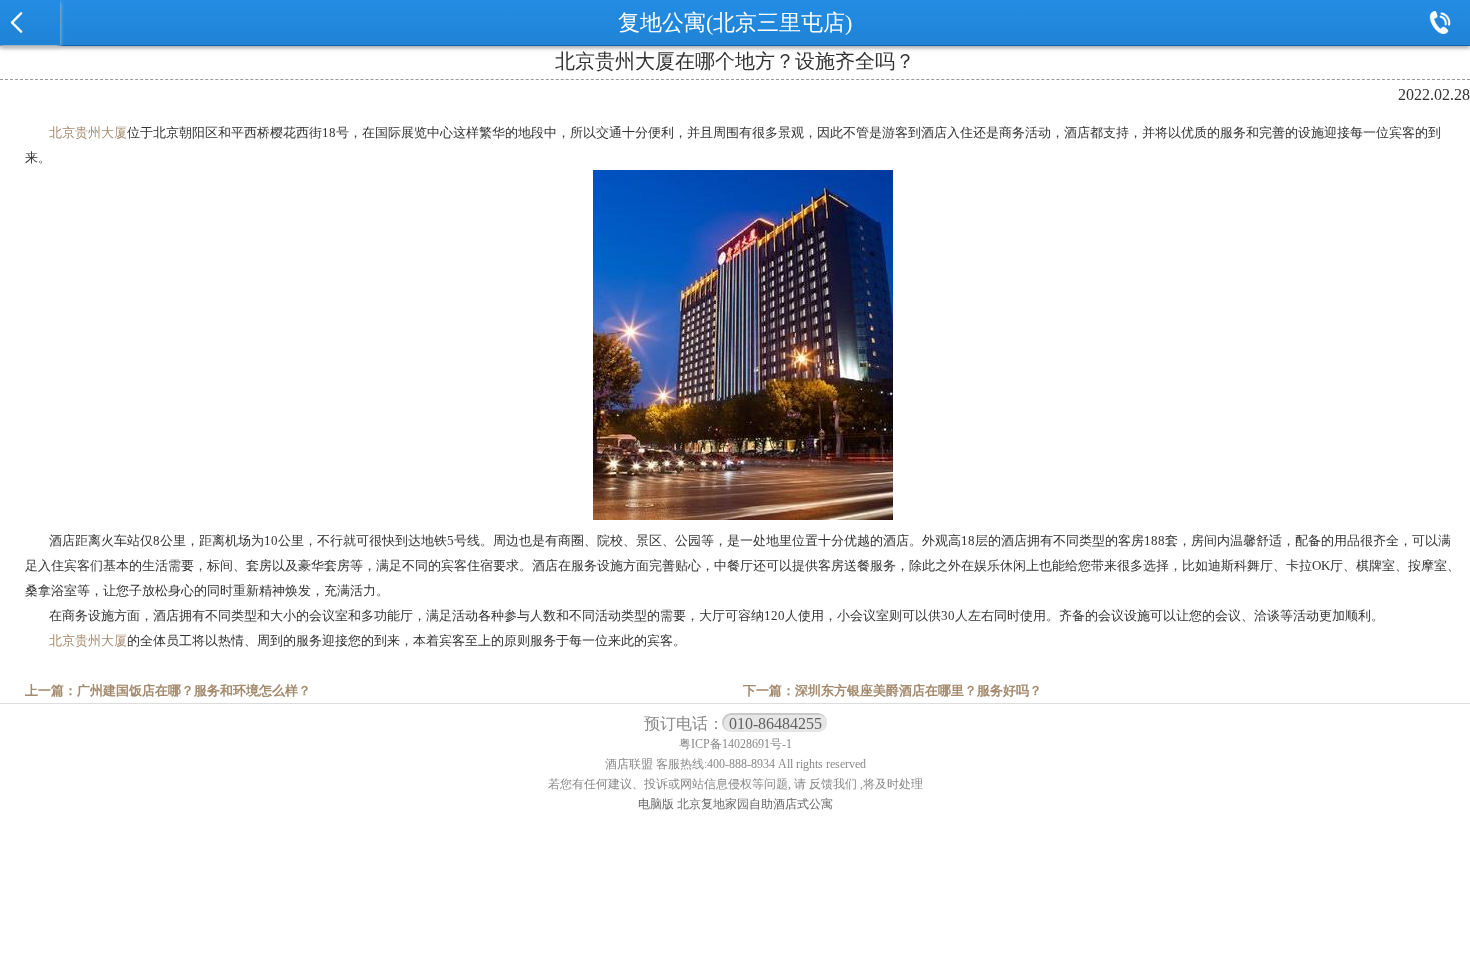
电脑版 (656, 804)
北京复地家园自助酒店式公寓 (755, 804)
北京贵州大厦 (88, 132)
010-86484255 (775, 723)
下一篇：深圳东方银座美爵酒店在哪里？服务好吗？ (892, 690)
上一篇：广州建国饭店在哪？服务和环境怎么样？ (168, 690)
